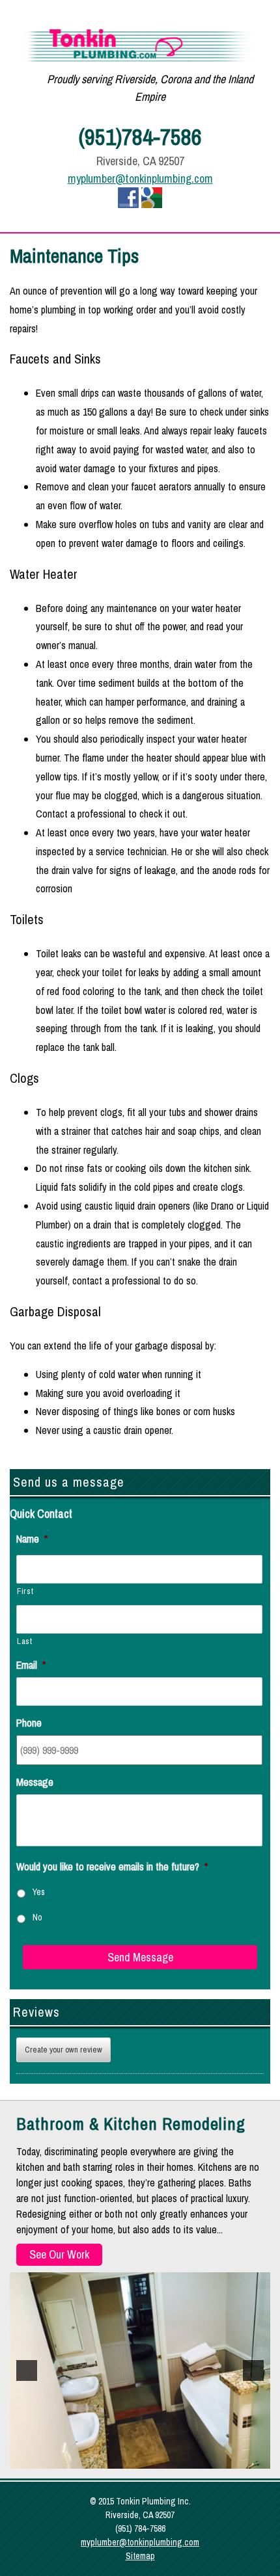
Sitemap (140, 2556)
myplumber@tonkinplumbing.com (140, 179)
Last (25, 1641)
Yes (39, 1892)
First (25, 1591)
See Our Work (59, 2254)
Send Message (140, 1957)
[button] (27, 2370)
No (37, 1917)
